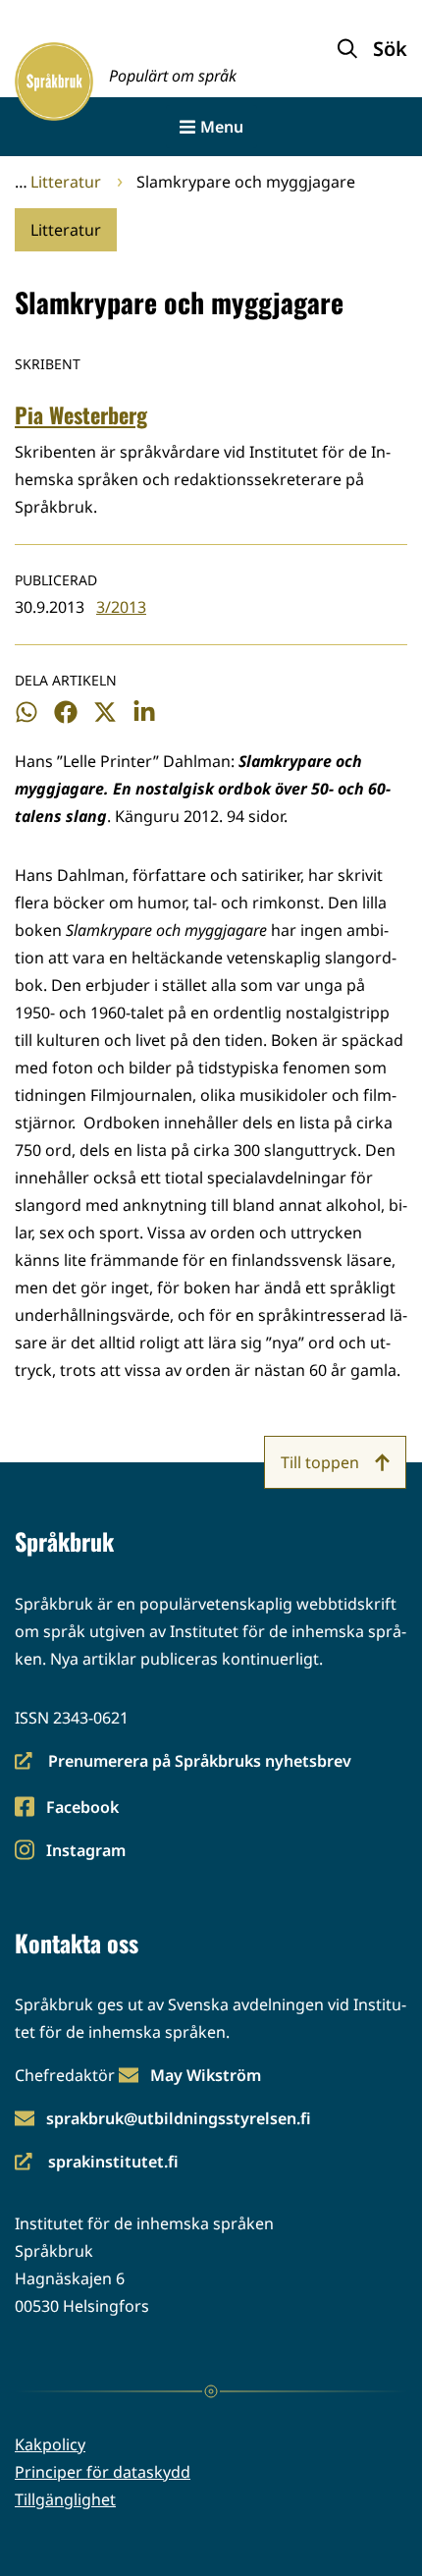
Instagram (85, 1852)
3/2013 (121, 607)
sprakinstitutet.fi (97, 2163)
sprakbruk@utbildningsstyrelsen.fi (179, 2118)
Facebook (82, 1809)
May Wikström (206, 2075)
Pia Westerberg (81, 414)
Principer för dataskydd (103, 2472)
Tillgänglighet (65, 2499)
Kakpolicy (50, 2444)
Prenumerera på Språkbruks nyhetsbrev (183, 1762)
